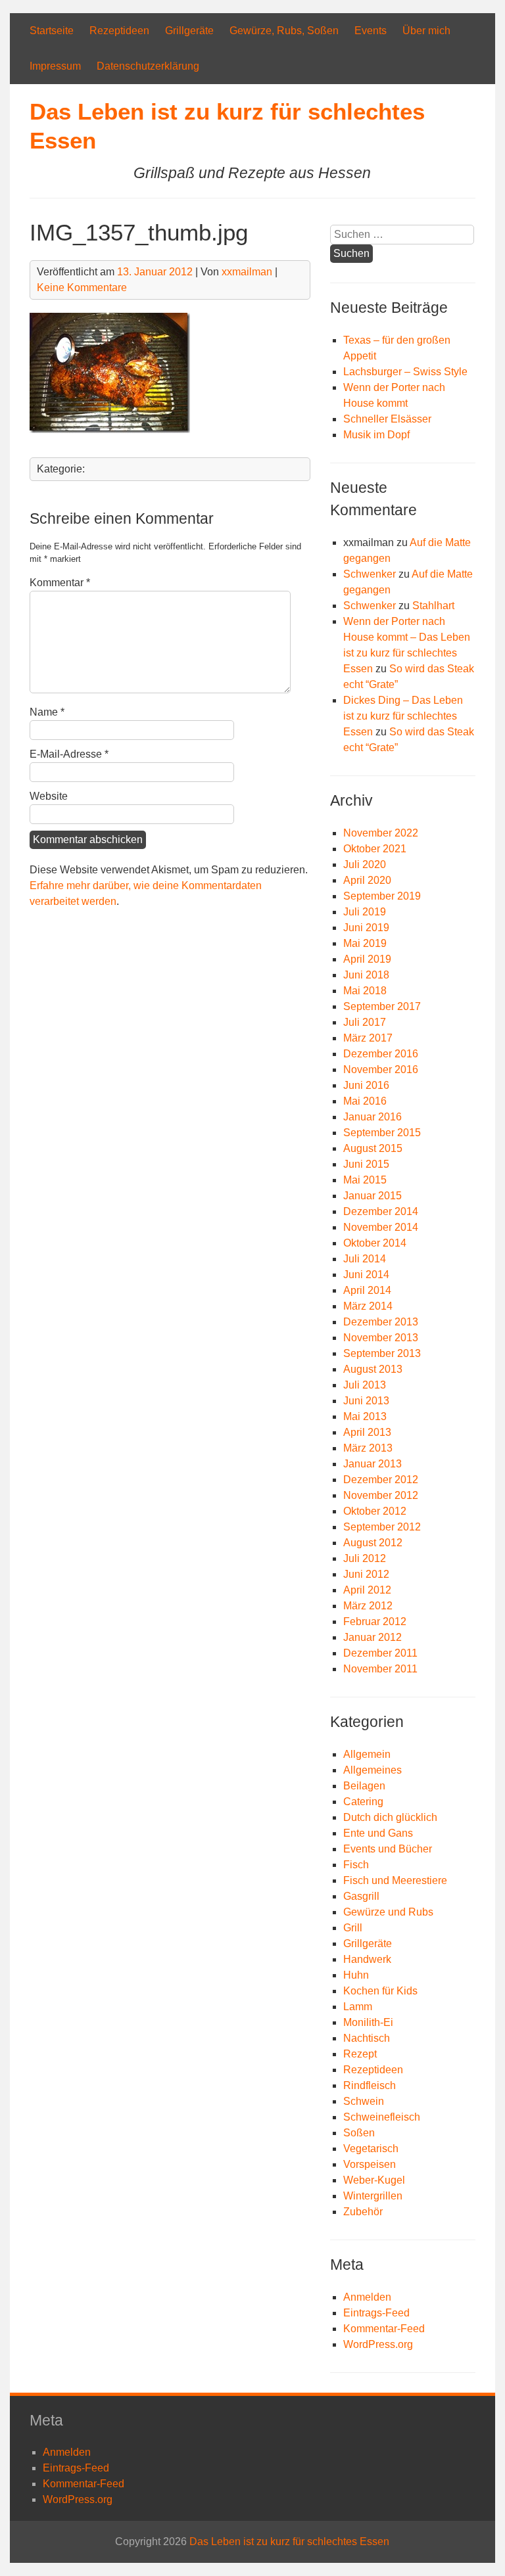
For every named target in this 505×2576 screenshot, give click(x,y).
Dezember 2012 (381, 1480)
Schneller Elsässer (387, 419)
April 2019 (367, 959)
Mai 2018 (365, 991)
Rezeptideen (119, 31)
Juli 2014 (365, 1259)
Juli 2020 (365, 864)
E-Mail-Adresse (69, 754)
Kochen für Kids (380, 1991)
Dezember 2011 (380, 1653)
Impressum (55, 66)
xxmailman (247, 272)
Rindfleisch (370, 2085)
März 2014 (368, 1306)
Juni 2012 (366, 1574)
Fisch (356, 1865)
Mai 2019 (365, 943)
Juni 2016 (366, 1085)
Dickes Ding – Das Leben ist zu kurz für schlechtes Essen (403, 716)
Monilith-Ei (368, 2022)
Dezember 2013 (381, 1322)
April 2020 (367, 880)
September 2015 (382, 1133)
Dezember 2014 (381, 1211)
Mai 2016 (365, 1101)
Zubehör (363, 2212)
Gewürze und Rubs (388, 1912)
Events (371, 31)
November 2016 (381, 1069)
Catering (363, 1802)
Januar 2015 (373, 1196)
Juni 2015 (366, 1164)
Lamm (358, 2007)
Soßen (359, 2133)
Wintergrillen (373, 2196)
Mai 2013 (365, 1416)
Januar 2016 (373, 1117)
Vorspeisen (370, 2164)
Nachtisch (367, 2038)
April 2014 (367, 1290)
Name (47, 712)
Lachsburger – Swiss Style (405, 372)
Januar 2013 (373, 1464)
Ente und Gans (378, 1833)
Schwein (364, 2101)
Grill (353, 1928)
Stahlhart (433, 606)
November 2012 (381, 1495)
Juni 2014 (366, 1275)
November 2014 (381, 1227)
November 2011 (380, 1669)
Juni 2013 (366, 1401)
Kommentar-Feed (384, 2329)
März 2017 (368, 1038)
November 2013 (381, 1338)
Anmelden (367, 2297)
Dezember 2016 (381, 1054)
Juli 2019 (365, 912)
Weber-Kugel (374, 2180)
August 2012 (373, 1543)
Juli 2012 (365, 1558)
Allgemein (367, 1754)
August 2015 (373, 1148)
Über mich (426, 31)
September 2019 (382, 896)
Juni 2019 (366, 928)
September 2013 (382, 1353)
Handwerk (367, 1959)
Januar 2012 (373, 1637)
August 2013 (373, 1369)
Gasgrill (361, 1896)
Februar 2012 (375, 1621)
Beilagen (364, 1786)
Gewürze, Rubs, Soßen (284, 31)
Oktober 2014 (375, 1243)
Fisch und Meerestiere (395, 1880)
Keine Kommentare (82, 287)
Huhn (356, 1975)
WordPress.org (378, 2344)
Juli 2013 (365, 1385)
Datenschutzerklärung (148, 66)
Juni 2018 (366, 975)
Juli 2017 (365, 1022)
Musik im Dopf (376, 435)
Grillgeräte (189, 31)
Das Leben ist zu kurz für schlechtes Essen (289, 2541)
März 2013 (368, 1448)
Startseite (52, 31)
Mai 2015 (365, 1180)
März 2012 (368, 1606)
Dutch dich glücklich (390, 1817)
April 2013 (367, 1432)
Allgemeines (373, 1770)
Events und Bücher (388, 1849)
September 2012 (382, 1527)
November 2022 (381, 833)
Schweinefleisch (382, 2117)
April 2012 (367, 1590)
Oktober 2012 (375, 1511)
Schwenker (370, 574)
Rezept (360, 2054)
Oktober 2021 (375, 849)
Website (49, 796)
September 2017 (382, 1006)
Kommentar (60, 583)
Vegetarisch (371, 2149)
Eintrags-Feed (376, 2313)
